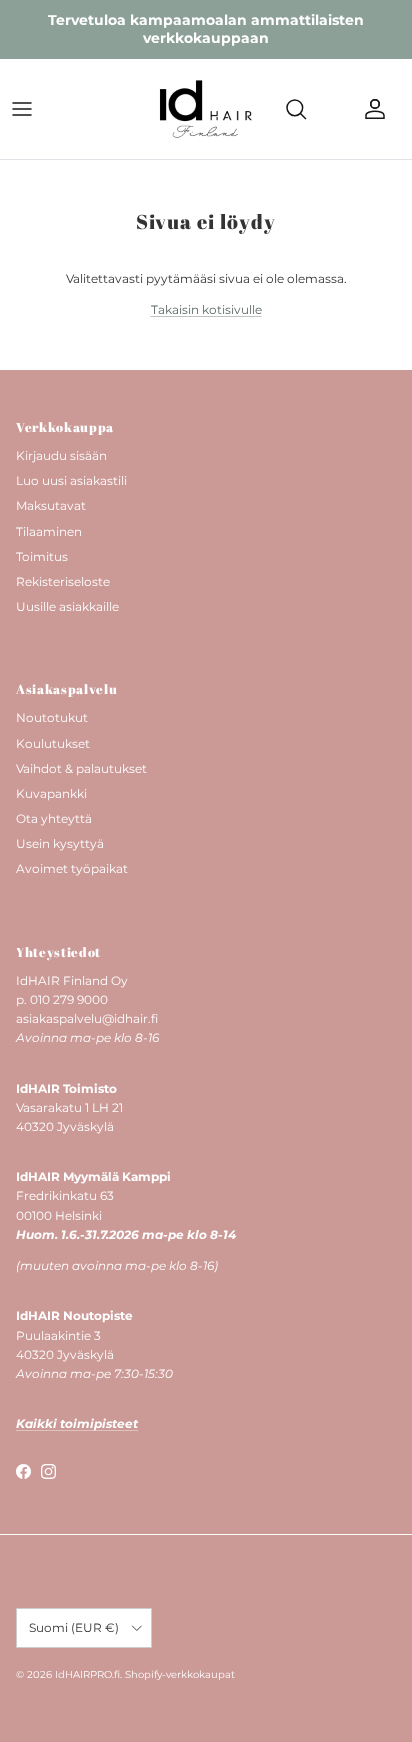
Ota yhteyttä (54, 818)
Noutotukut (52, 717)
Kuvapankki (51, 793)
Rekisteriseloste (63, 581)
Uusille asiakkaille (67, 606)
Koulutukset (53, 743)
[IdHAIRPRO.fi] (206, 109)
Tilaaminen (49, 531)
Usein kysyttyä (60, 843)
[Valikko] (22, 109)
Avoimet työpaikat (72, 868)
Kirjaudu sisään (61, 455)
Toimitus (42, 556)
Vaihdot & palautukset (81, 768)
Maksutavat (51, 505)
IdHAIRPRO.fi (87, 1674)
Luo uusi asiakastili (71, 480)
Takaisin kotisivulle (206, 309)
